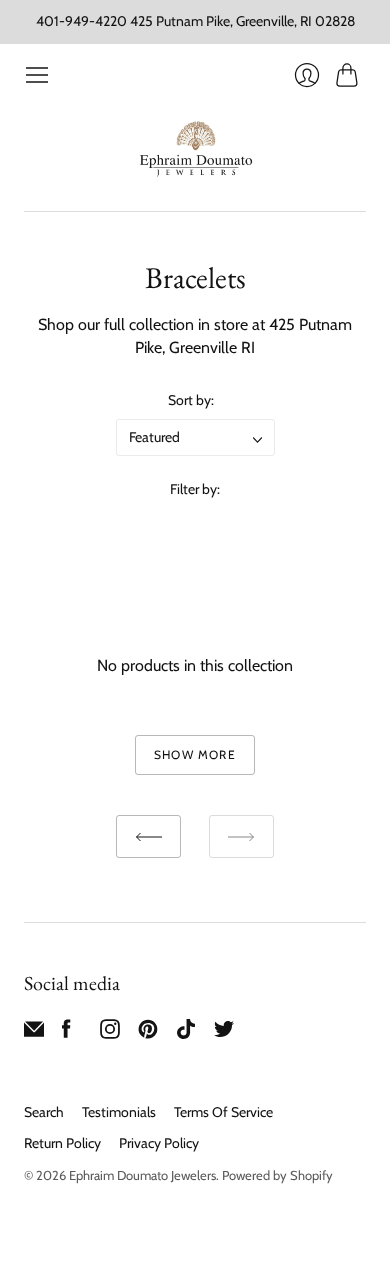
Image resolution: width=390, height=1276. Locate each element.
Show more (195, 754)
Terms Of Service (223, 1112)
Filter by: (195, 489)
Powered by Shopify (277, 1175)
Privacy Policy (159, 1143)
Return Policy (62, 1143)
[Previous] (148, 836)
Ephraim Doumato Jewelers (142, 1175)
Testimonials (119, 1112)
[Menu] (37, 75)
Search (44, 1112)
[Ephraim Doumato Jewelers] (195, 150)
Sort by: (191, 400)
